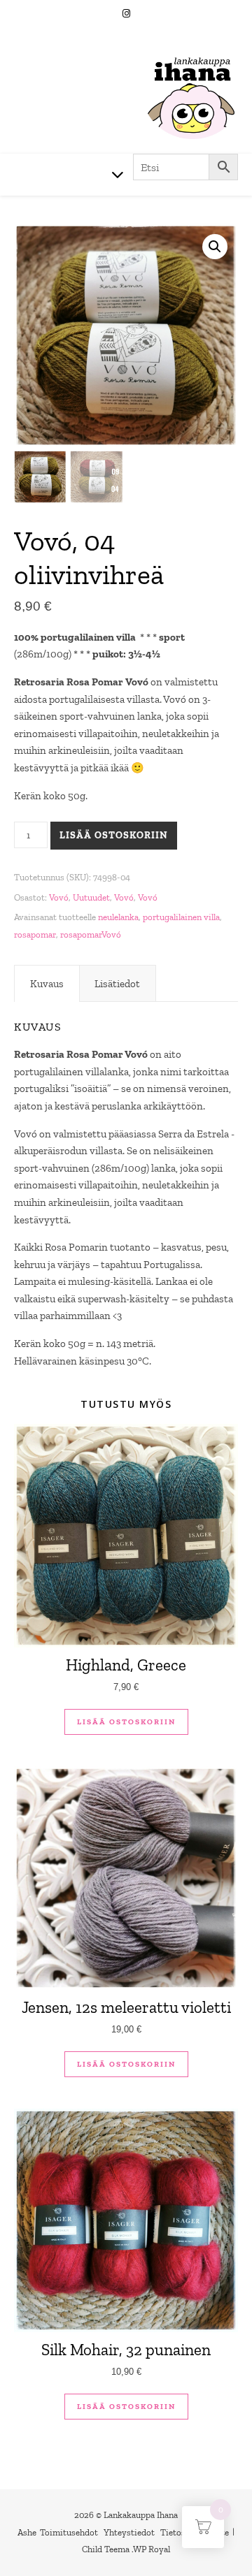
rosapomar (35, 934)
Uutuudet (91, 897)
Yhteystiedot (129, 2532)
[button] (215, 247)
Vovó (59, 897)
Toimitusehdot (69, 2532)
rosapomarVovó (91, 934)
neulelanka (118, 917)
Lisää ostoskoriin (114, 835)
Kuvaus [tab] (47, 984)
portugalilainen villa (181, 917)
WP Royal (152, 2549)
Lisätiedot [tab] (117, 984)
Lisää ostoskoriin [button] (126, 1722)
